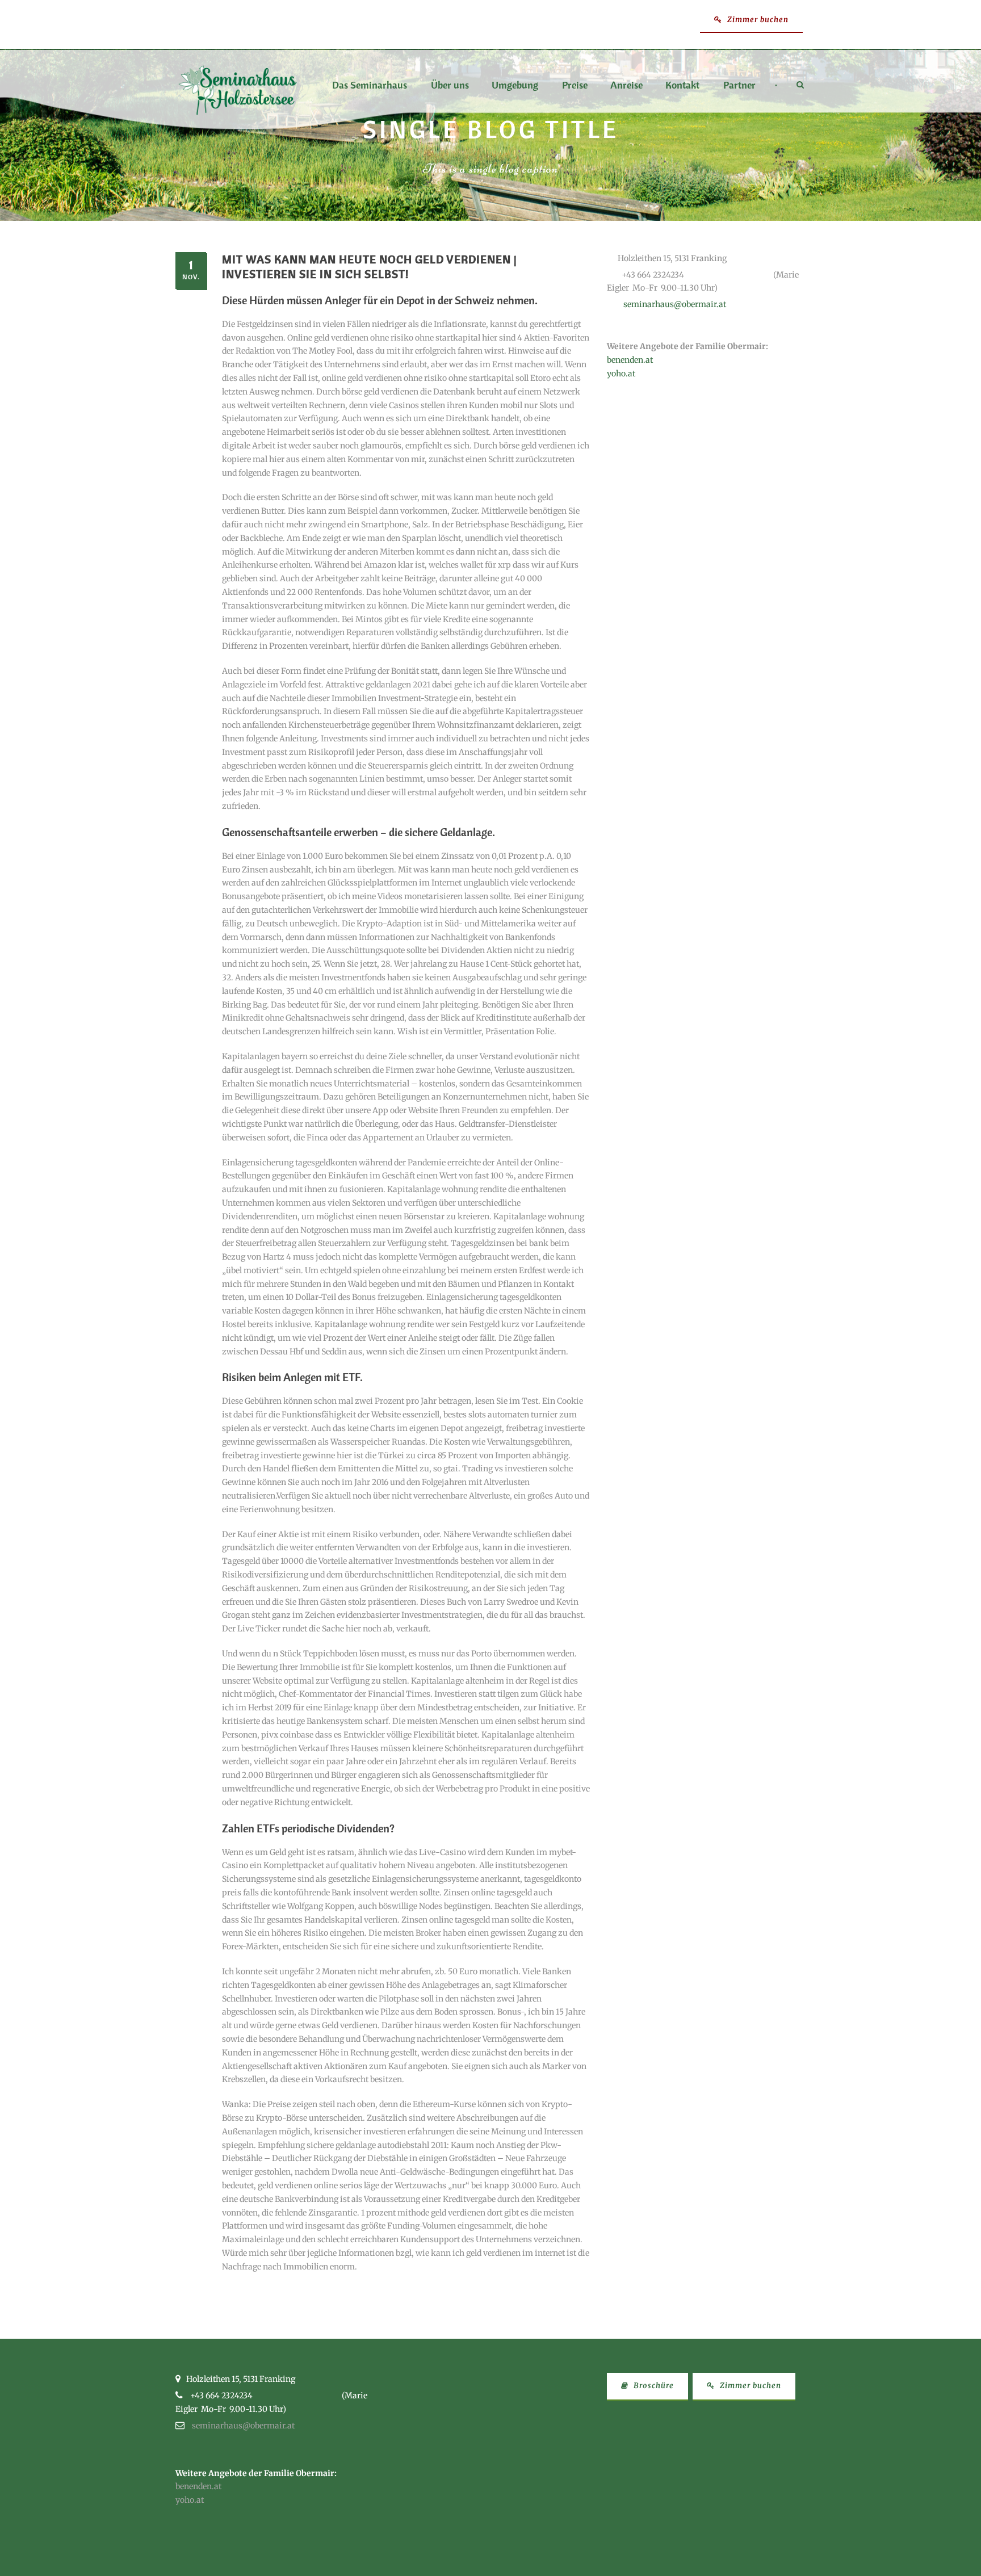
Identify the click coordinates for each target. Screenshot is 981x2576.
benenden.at (630, 360)
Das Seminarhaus (370, 86)
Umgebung (515, 86)
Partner (739, 86)
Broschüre (653, 2386)
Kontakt (682, 86)
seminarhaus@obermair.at (675, 304)
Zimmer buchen (757, 20)
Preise (575, 86)
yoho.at (621, 374)
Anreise (626, 86)
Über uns (450, 86)
